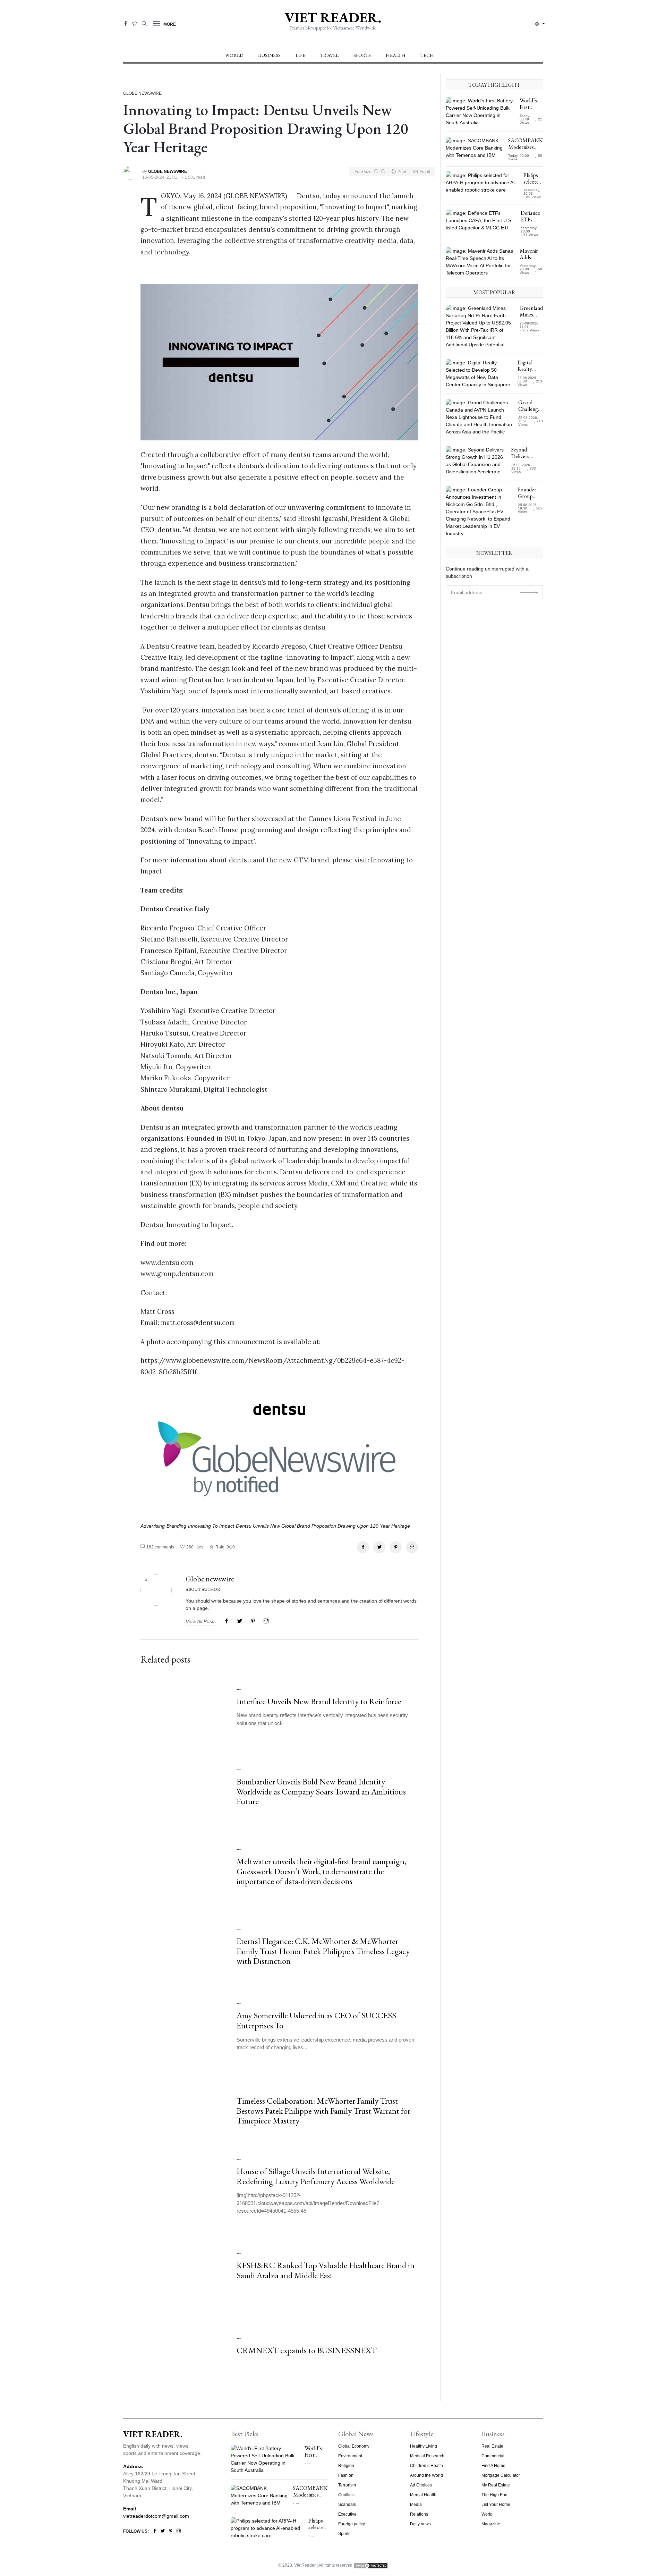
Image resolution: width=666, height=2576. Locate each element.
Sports (362, 55)
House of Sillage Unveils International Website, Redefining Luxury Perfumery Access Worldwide (316, 2176)
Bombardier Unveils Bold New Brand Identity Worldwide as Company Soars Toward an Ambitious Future (321, 1792)
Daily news (420, 2524)
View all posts (201, 1621)
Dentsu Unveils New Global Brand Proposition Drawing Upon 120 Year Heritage (323, 1526)
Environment (350, 2456)
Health (396, 55)
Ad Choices (421, 2485)
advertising (153, 1526)
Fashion (346, 2475)
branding (176, 1526)
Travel (329, 55)
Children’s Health (426, 2466)
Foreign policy (352, 2524)
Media (416, 2505)
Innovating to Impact (211, 1526)
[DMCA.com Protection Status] (371, 2565)
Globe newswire (210, 1579)
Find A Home (493, 2466)
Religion (346, 2466)
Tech (427, 55)
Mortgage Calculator (501, 2475)
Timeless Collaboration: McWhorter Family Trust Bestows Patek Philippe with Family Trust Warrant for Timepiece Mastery (323, 2111)
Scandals (347, 2505)
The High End (494, 2495)
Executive (347, 2514)
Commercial (493, 2456)
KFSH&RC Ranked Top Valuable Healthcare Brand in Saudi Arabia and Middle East (326, 2270)
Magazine (491, 2524)
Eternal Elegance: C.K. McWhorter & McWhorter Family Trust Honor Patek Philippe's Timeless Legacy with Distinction (323, 1951)
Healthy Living (424, 2446)
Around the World (426, 2475)
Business (269, 55)
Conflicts (346, 2495)
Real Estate (492, 2446)
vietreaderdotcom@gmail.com (156, 2516)
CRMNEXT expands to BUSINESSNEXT (307, 2350)
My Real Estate (496, 2485)
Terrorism (347, 2485)
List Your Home (496, 2505)
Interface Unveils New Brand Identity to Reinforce (319, 1701)
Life (300, 55)
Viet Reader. (333, 17)
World (234, 55)
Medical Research (427, 2456)
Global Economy (354, 2446)
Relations (419, 2514)
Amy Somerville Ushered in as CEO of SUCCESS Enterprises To (316, 2020)
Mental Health (423, 2495)
